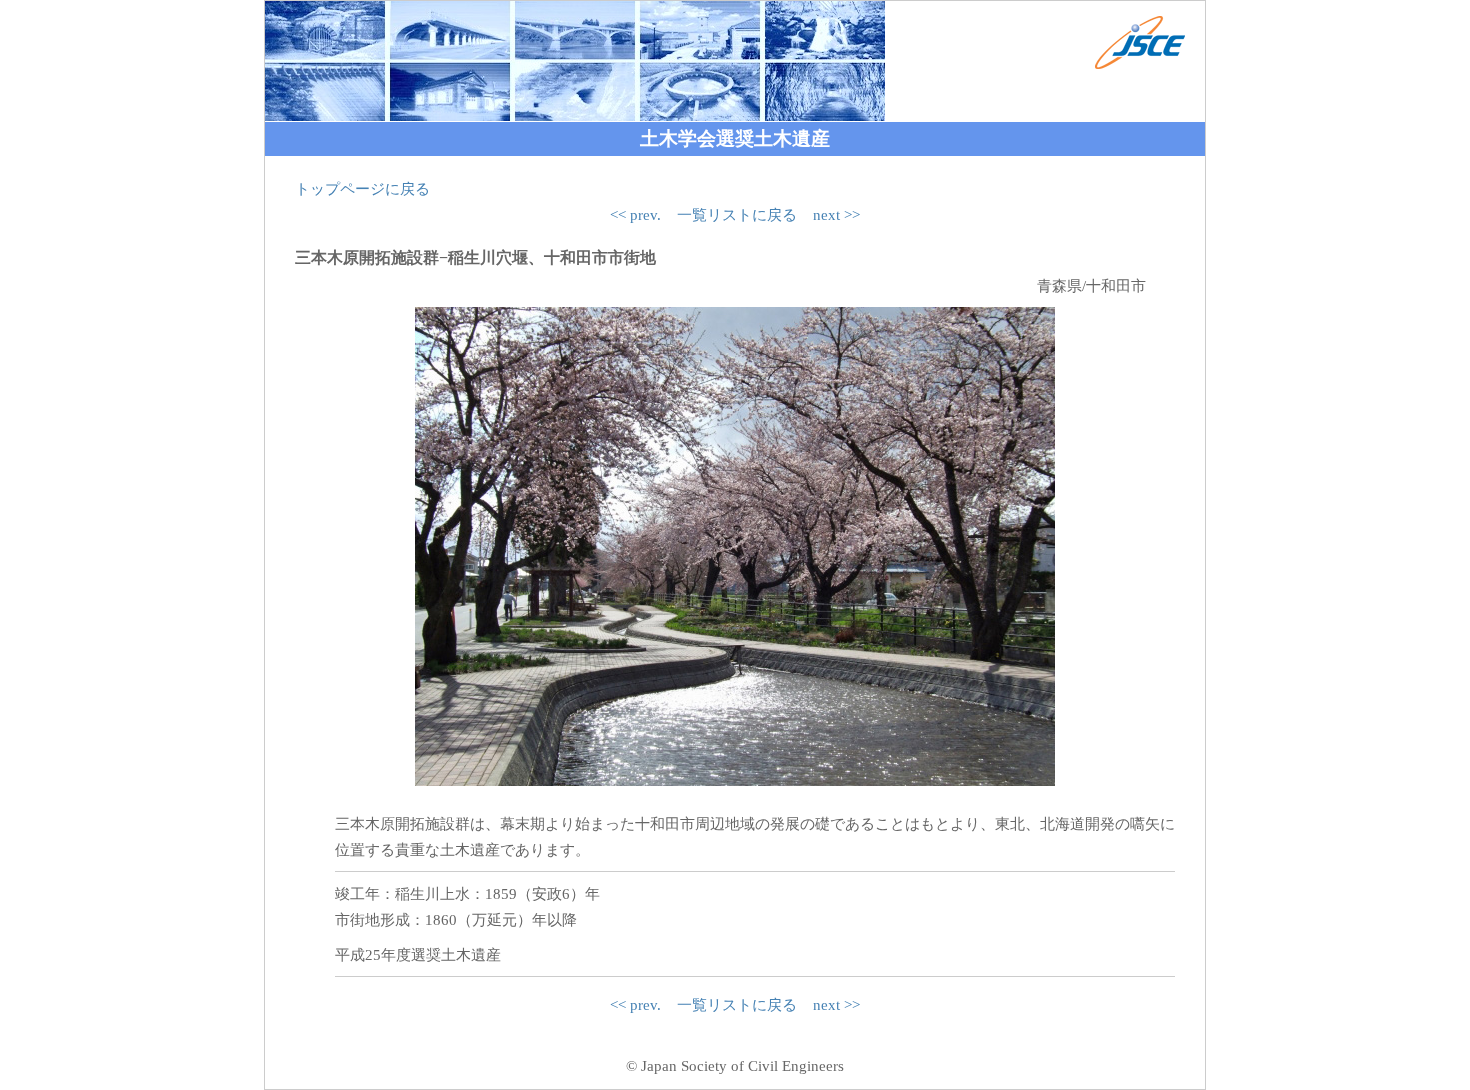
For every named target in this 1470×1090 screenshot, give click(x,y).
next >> (836, 215)
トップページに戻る (362, 189)
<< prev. (635, 215)
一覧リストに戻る (737, 215)
